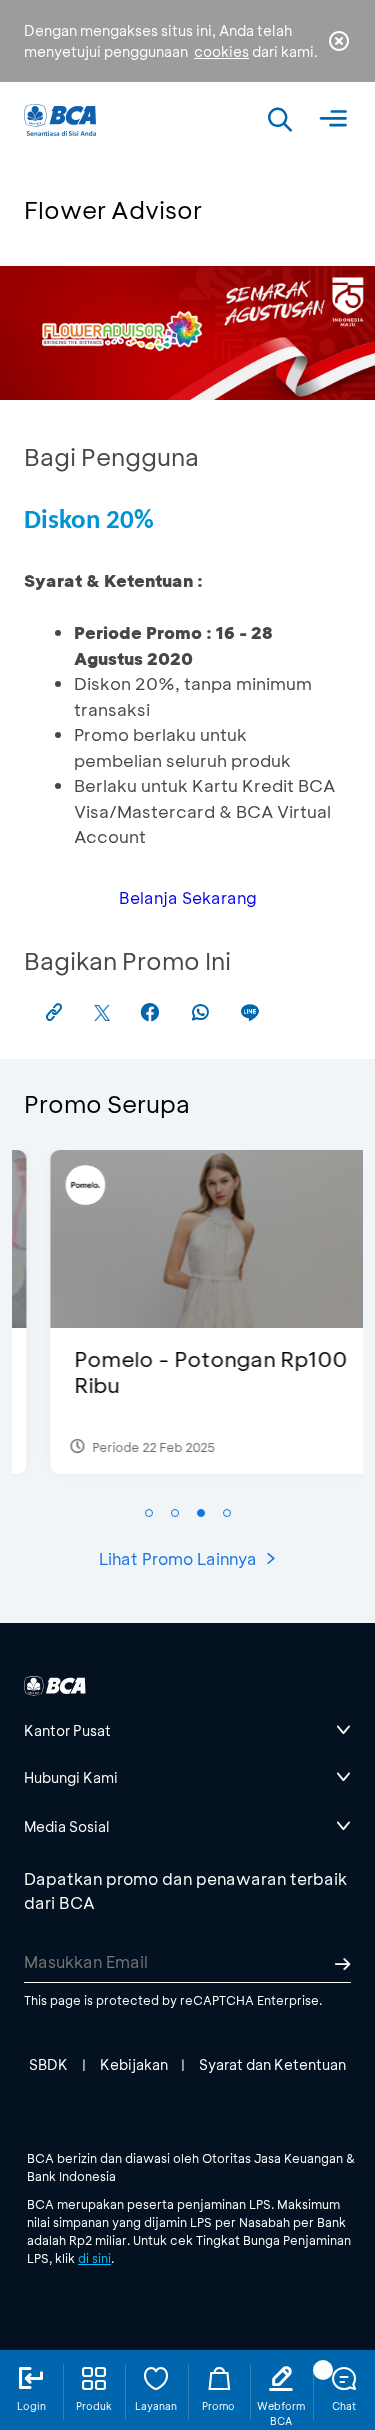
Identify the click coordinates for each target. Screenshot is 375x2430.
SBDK (48, 2064)
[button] (149, 1513)
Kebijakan (134, 2064)
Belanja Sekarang (188, 897)
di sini (94, 2258)
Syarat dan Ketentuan (272, 2064)
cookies (221, 51)
